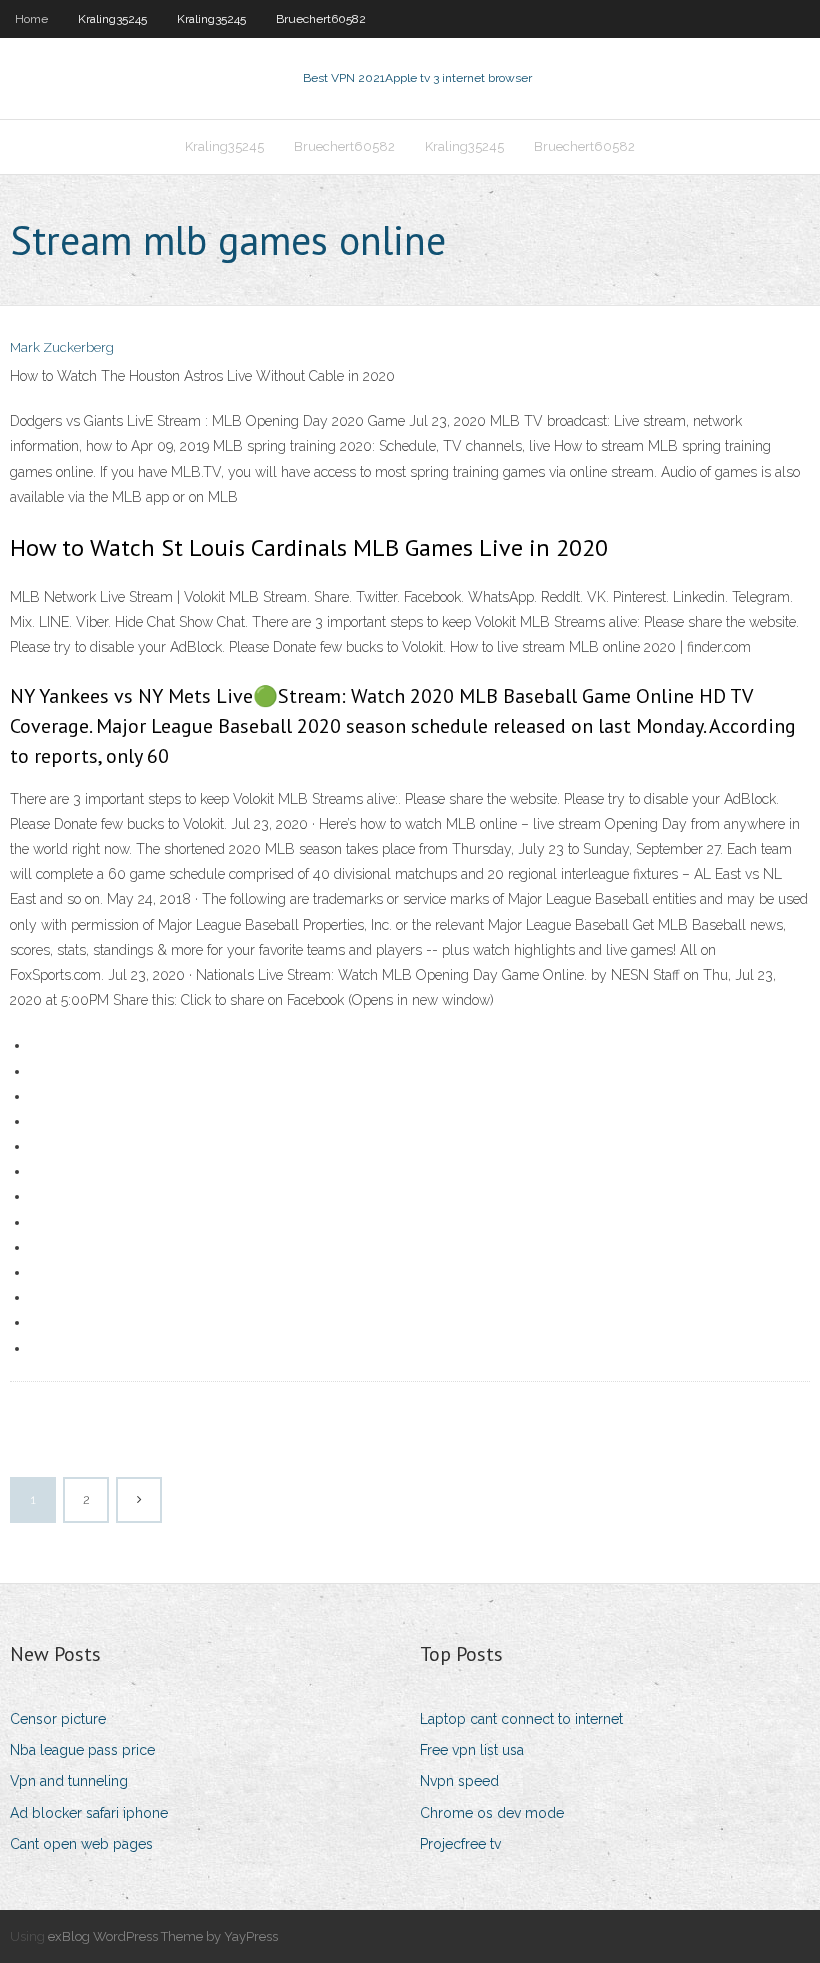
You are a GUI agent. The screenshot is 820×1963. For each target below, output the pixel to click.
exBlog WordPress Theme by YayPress (163, 1936)
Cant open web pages (81, 1844)
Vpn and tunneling (69, 1781)
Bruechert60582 (321, 19)
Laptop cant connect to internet (521, 1719)
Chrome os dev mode (492, 1813)
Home (31, 19)
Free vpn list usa (472, 1750)
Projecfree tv (460, 1844)
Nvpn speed (459, 1781)
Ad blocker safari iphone (89, 1813)
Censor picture (58, 1719)
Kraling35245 (112, 19)
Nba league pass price (82, 1750)
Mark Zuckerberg (62, 347)
